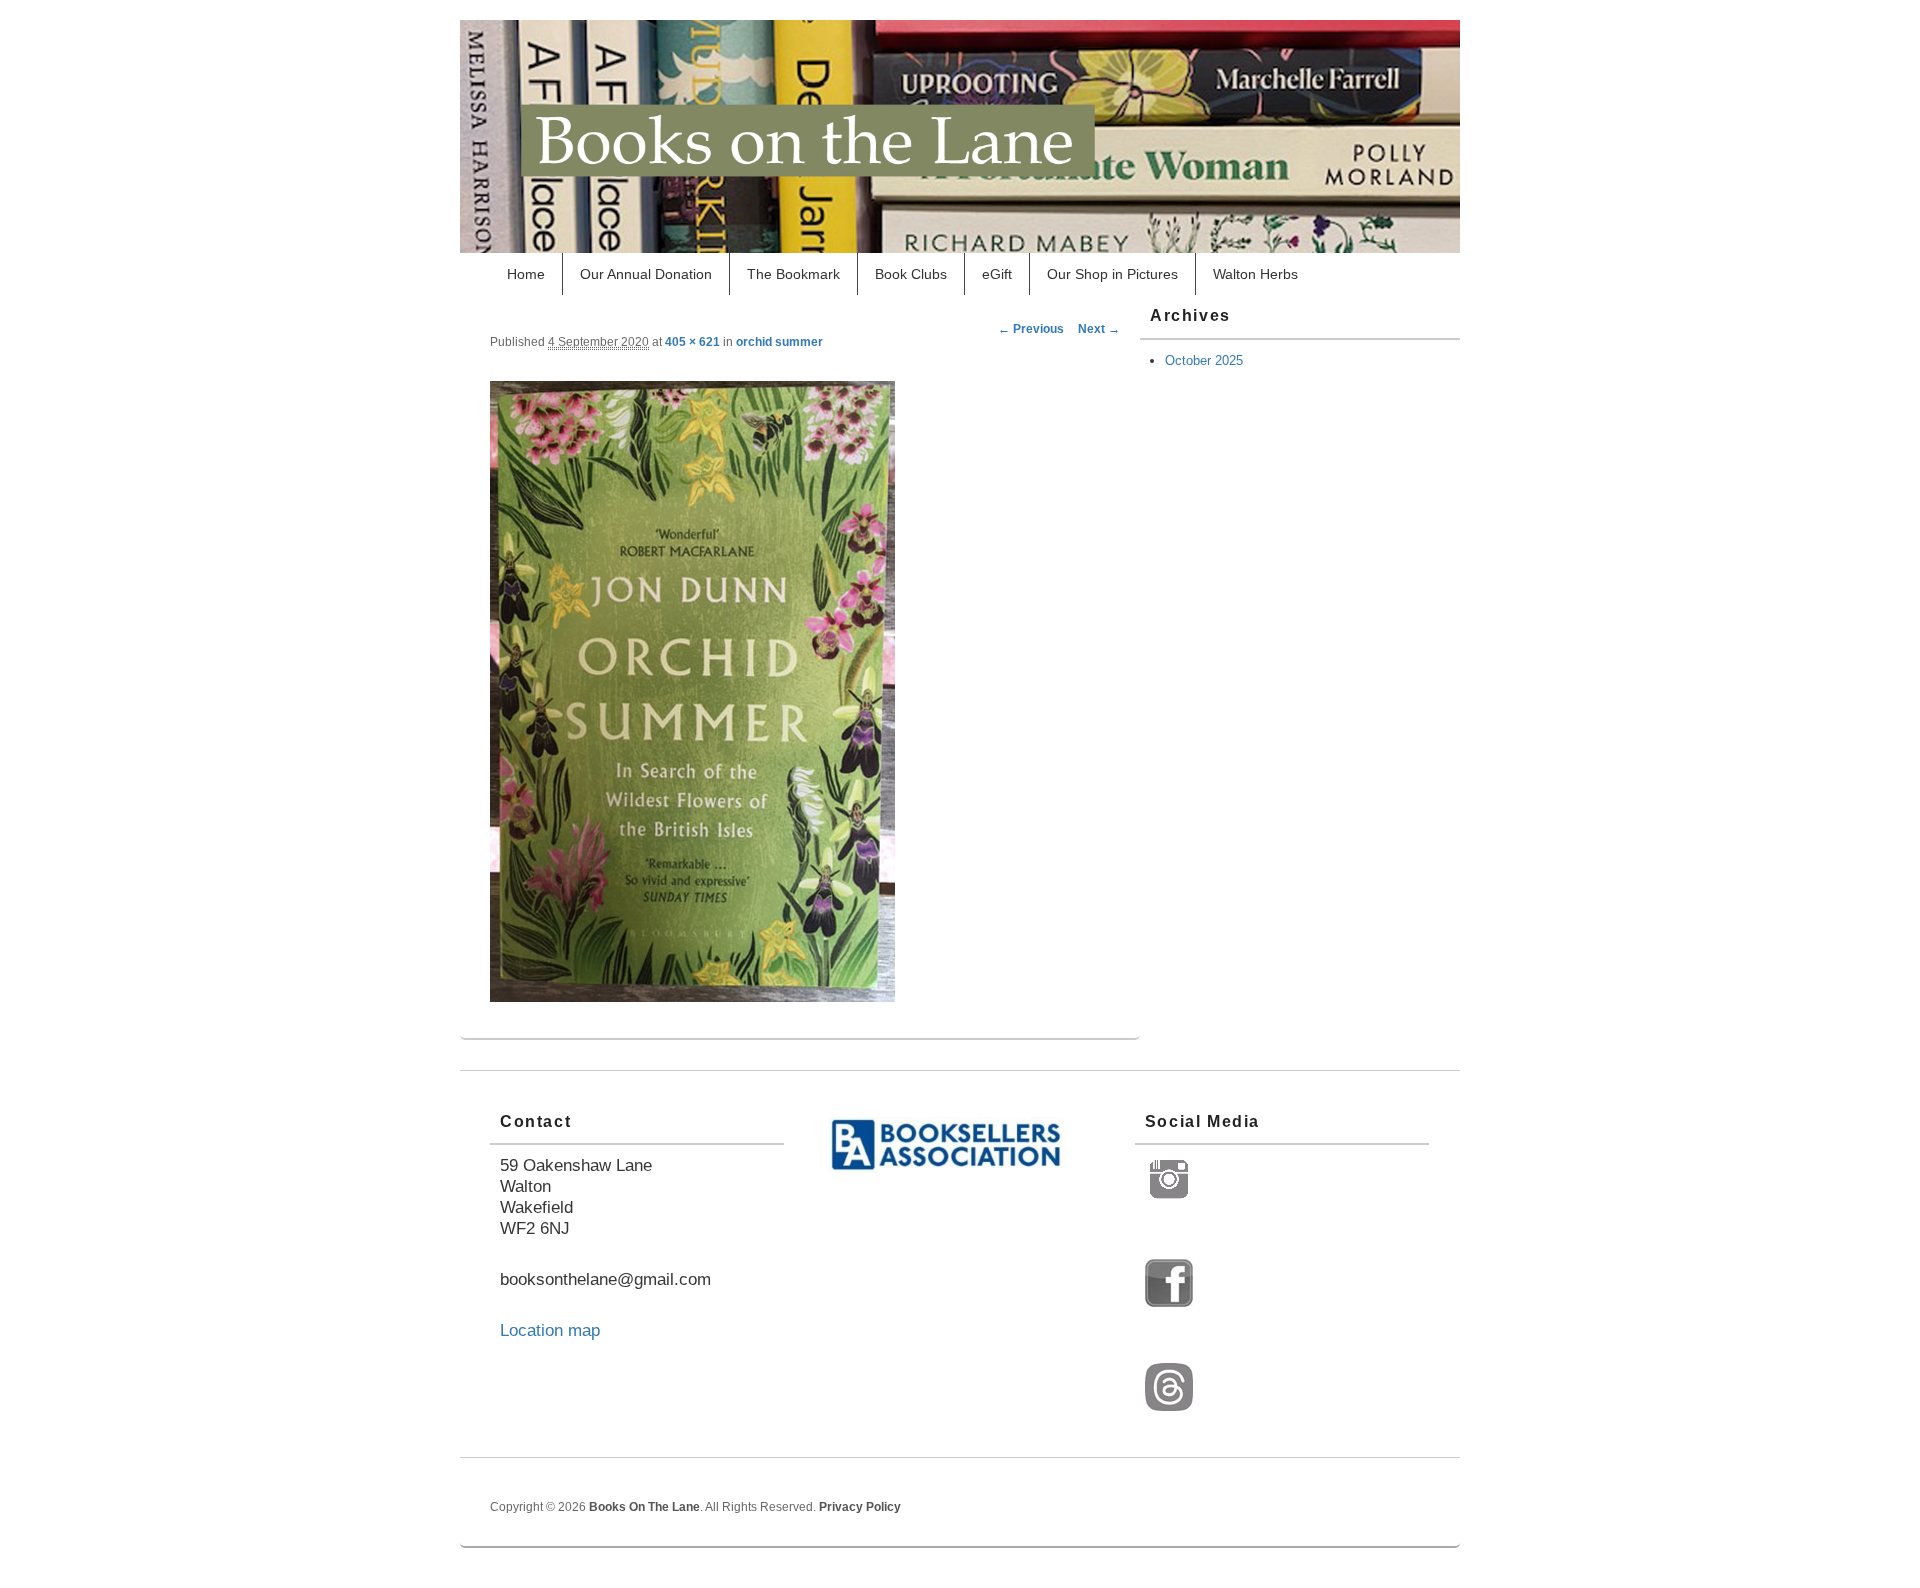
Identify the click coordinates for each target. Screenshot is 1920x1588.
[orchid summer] (692, 996)
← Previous (1031, 329)
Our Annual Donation (646, 274)
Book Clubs (911, 274)
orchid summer (779, 342)
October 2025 (1204, 360)
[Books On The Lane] (960, 247)
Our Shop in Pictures (1112, 274)
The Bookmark (793, 274)
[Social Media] (1169, 1198)
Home (526, 274)
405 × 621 (692, 342)
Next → (1099, 329)
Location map (550, 1330)
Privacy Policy (860, 1507)
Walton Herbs (1255, 274)
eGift (997, 274)
